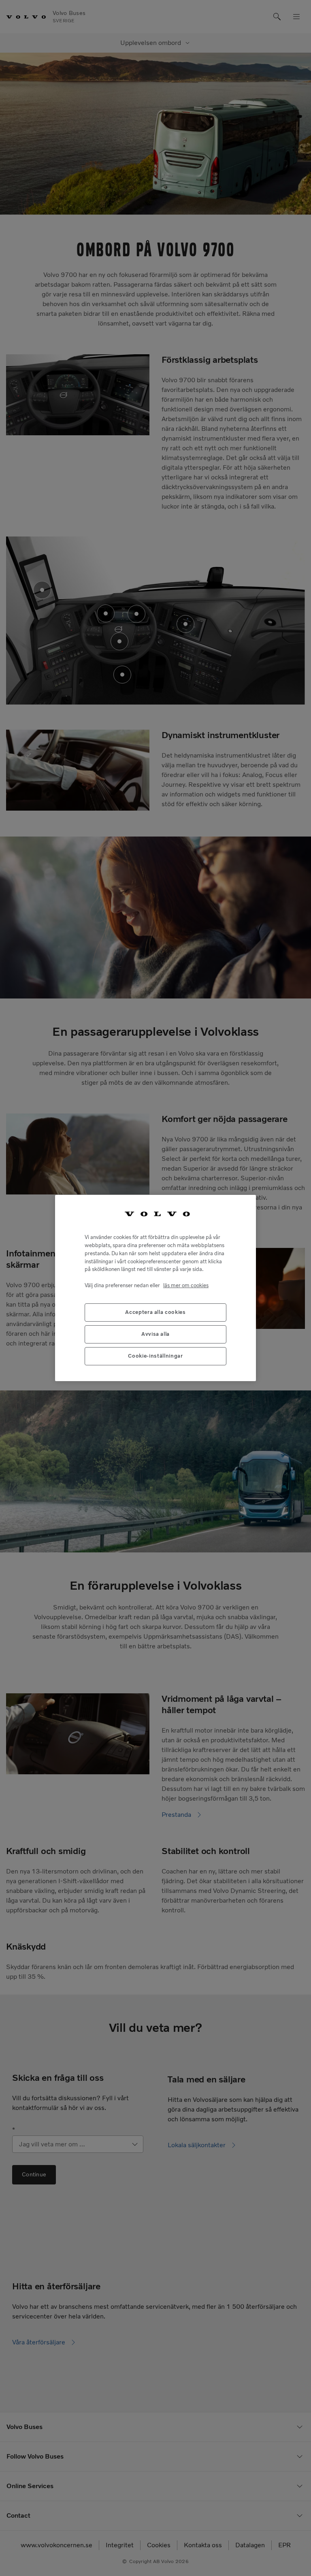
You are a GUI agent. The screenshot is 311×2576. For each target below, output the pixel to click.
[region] (155, 1288)
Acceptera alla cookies (155, 1312)
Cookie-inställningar (155, 1356)
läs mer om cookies (186, 1285)
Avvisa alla (155, 1334)
